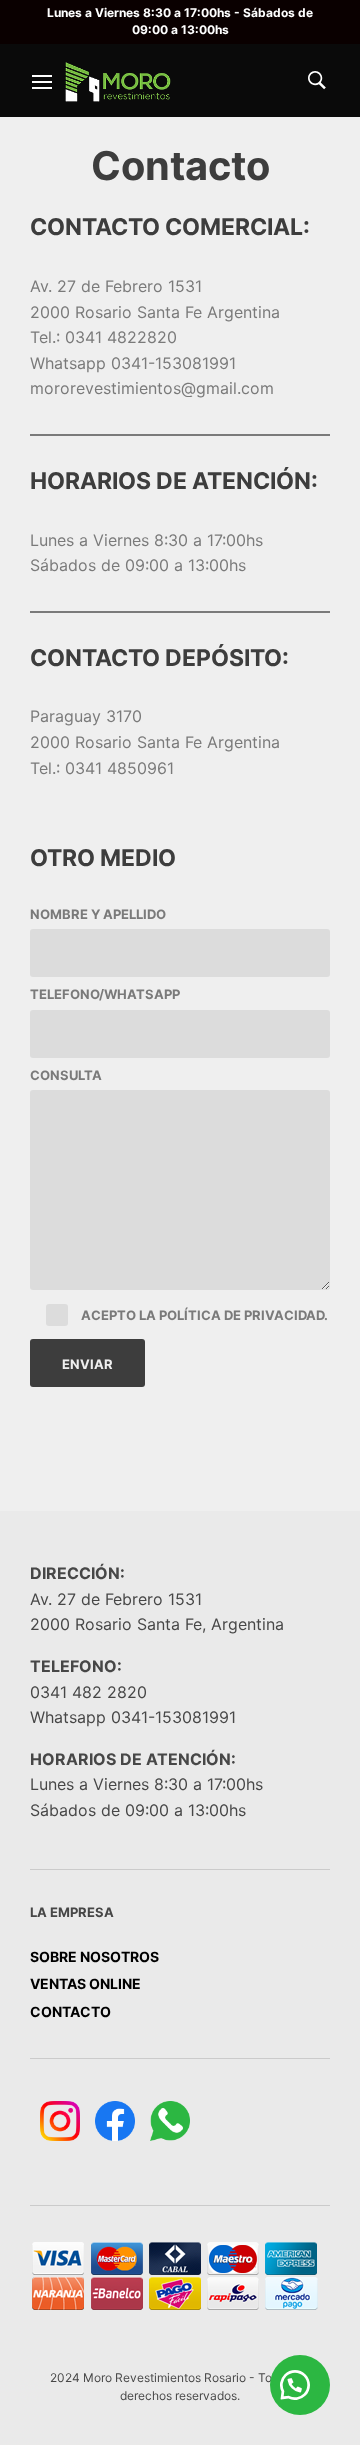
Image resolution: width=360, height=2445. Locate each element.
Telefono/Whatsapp (105, 994)
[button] (300, 2385)
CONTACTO (70, 2011)
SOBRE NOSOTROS (94, 1956)
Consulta (66, 1075)
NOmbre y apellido (98, 914)
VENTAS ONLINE (85, 1983)
